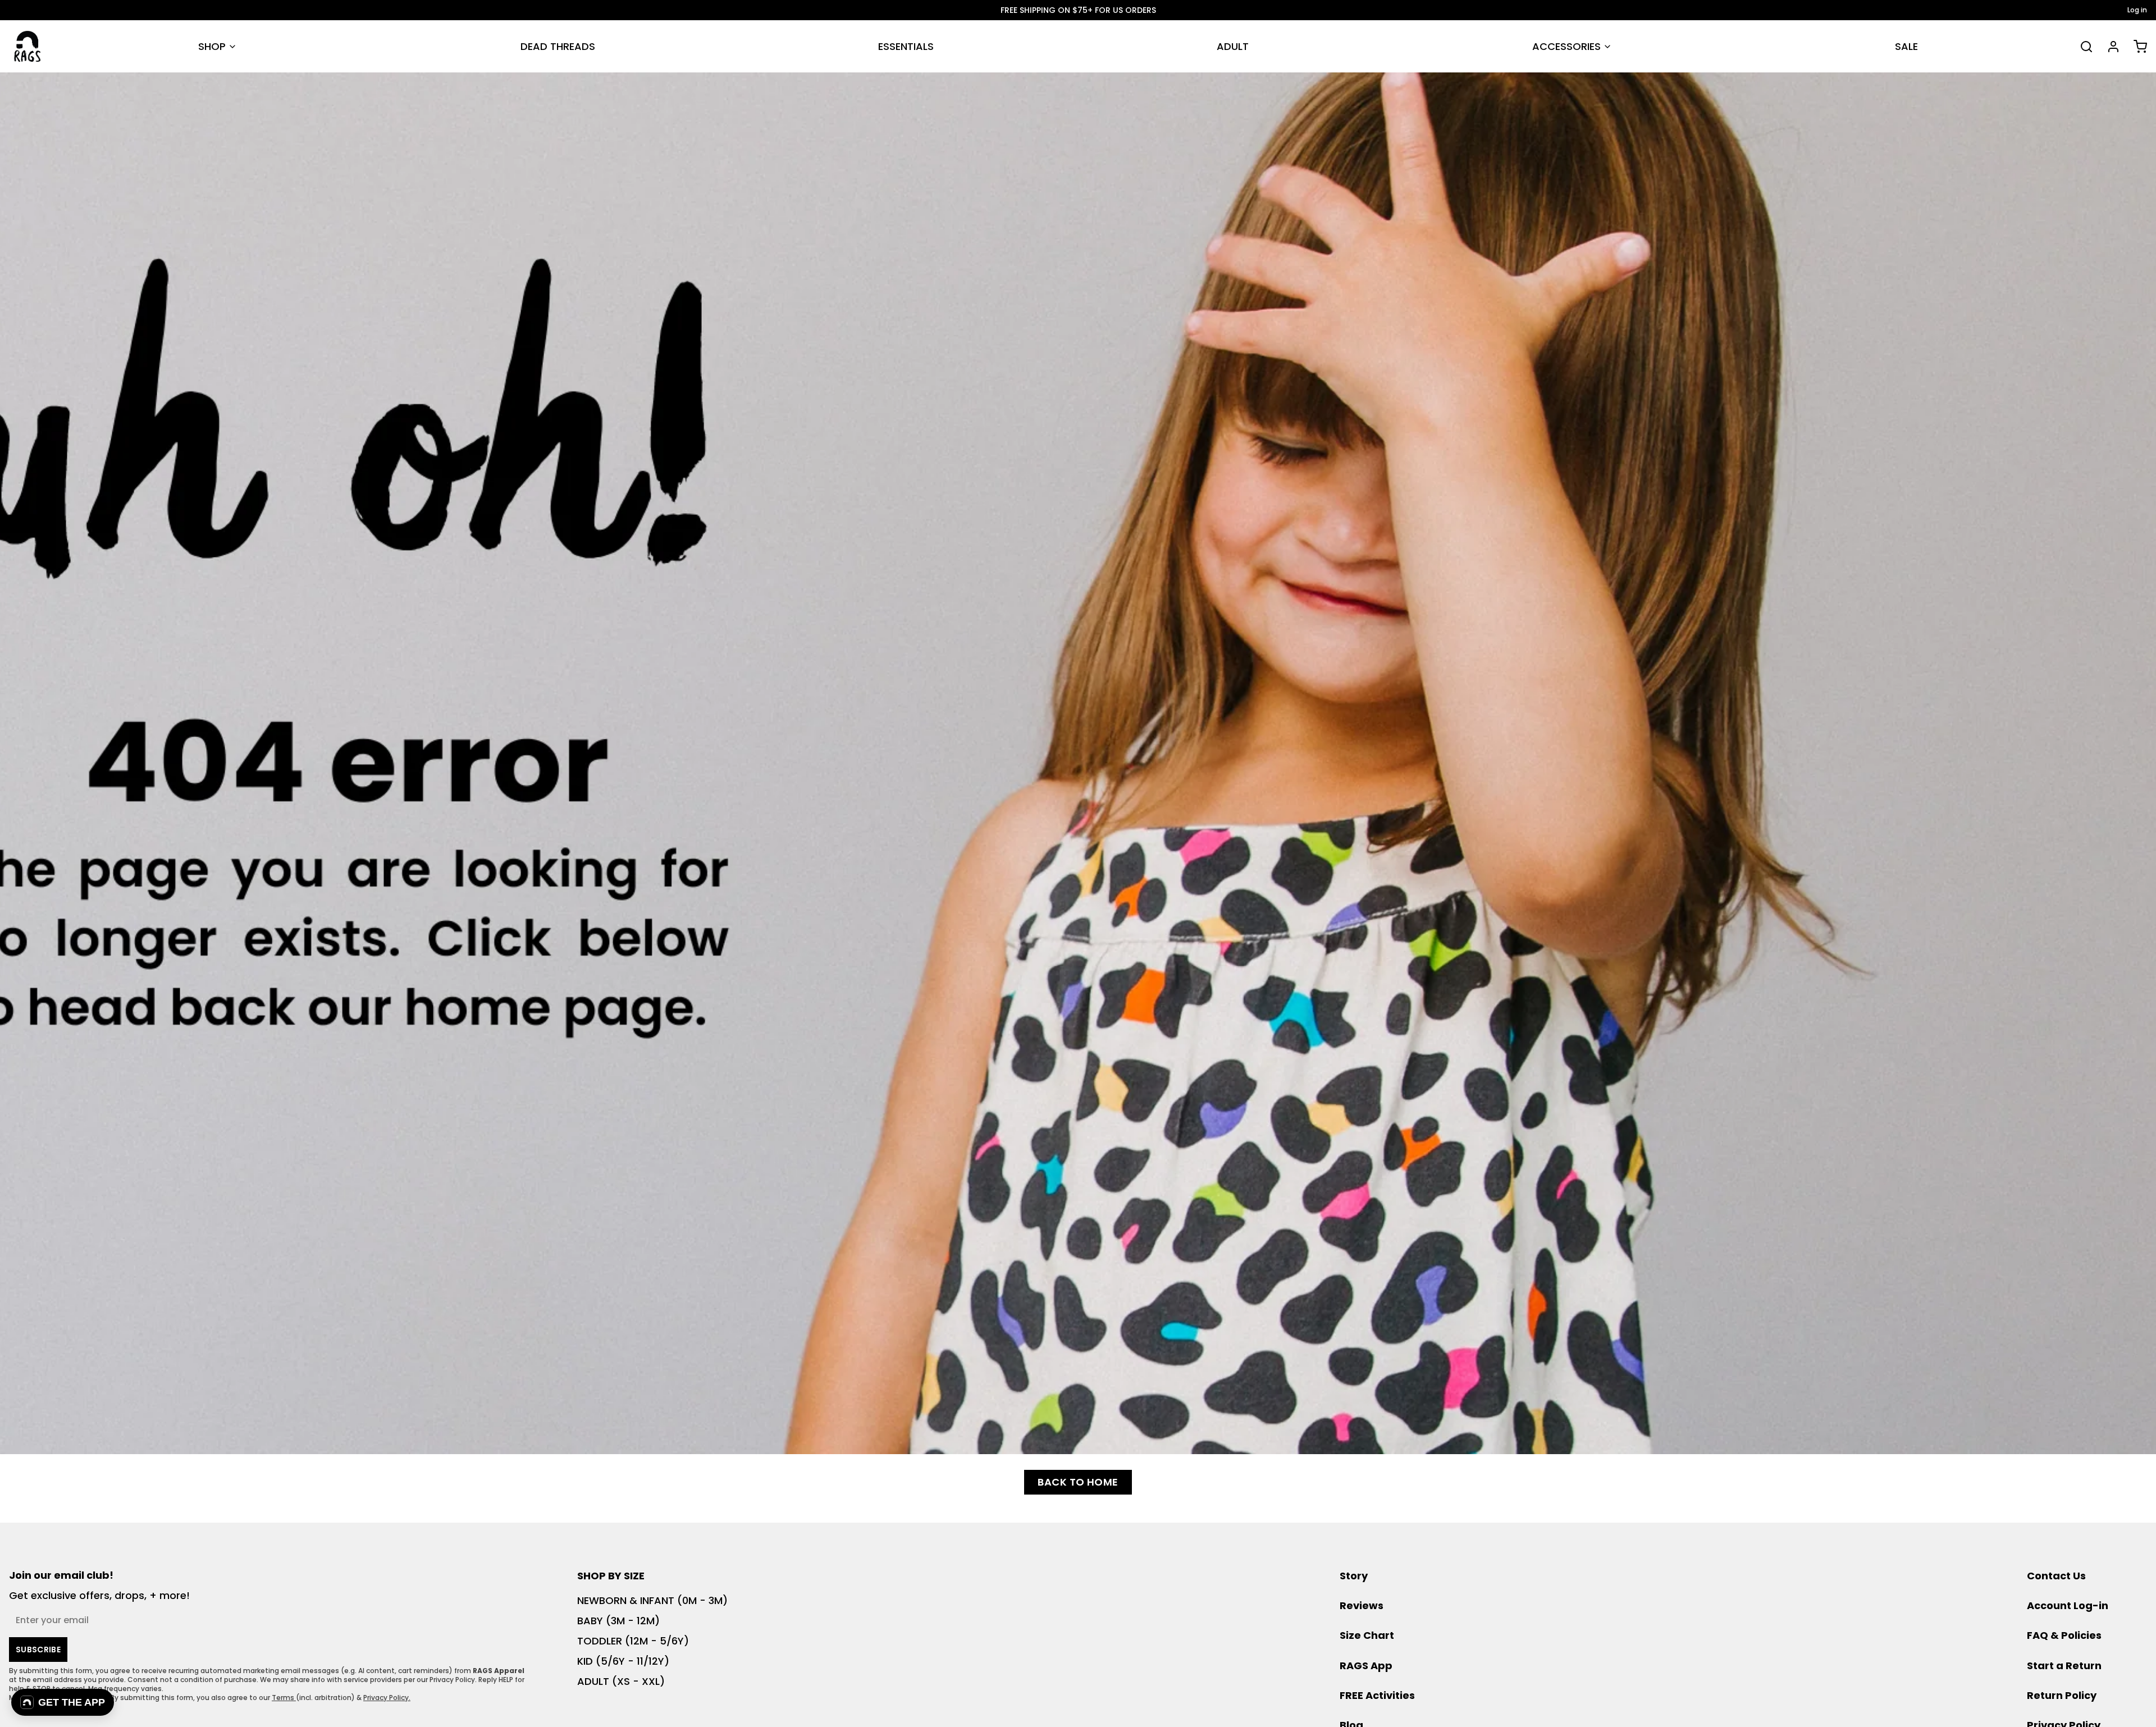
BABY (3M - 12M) (618, 1621)
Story (1354, 1576)
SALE (1906, 46)
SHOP (212, 46)
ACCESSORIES (1566, 46)
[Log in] (2109, 47)
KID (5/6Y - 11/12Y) (623, 1661)
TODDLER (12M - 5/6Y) (633, 1641)
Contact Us (2056, 1576)
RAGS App (1366, 1666)
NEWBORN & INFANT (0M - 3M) (652, 1600)
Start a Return (2064, 1666)
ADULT (1233, 46)
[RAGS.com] (27, 46)
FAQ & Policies (2064, 1635)
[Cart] (2136, 47)
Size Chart (1367, 1635)
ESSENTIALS (906, 46)
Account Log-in (2068, 1605)
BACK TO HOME (1078, 1482)
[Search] (2082, 47)
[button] (63, 1702)
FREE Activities (1377, 1695)
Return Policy (2062, 1695)
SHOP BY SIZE (611, 1576)
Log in (2137, 10)
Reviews (1362, 1605)
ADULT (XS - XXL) (621, 1681)
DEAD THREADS (558, 46)
